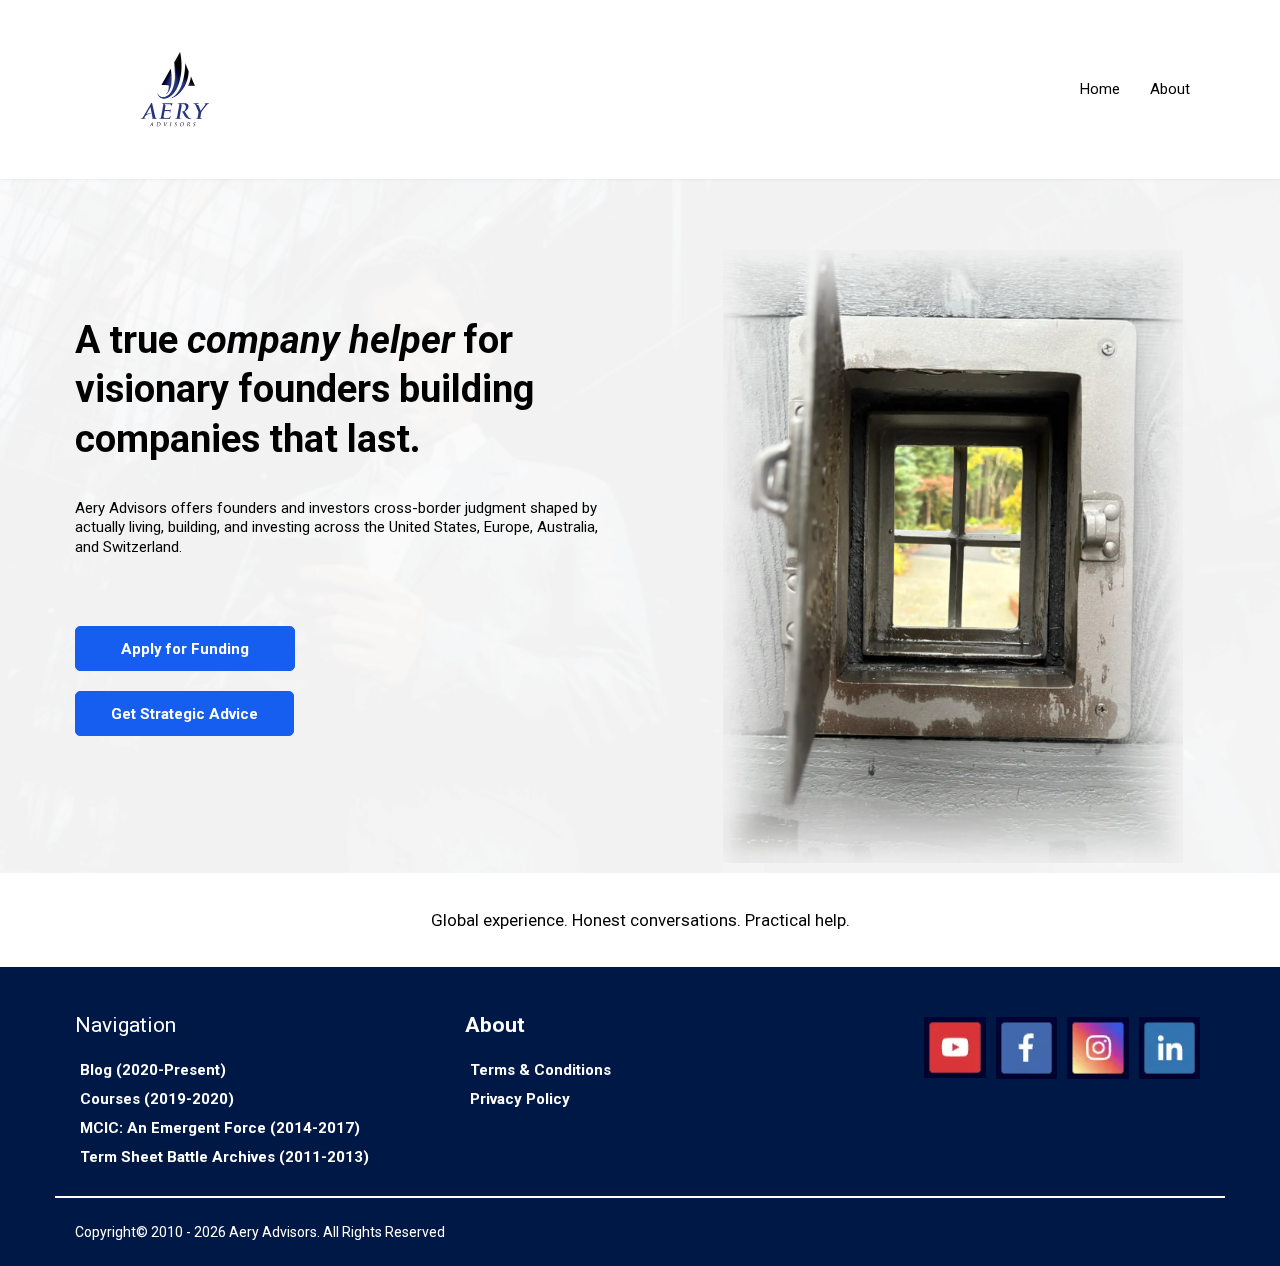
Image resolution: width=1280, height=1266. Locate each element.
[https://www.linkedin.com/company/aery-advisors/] (1169, 1047)
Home (1100, 89)
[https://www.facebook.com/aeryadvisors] (1026, 1047)
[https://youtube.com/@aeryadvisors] (954, 1047)
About (1170, 89)
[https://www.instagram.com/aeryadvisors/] (1097, 1047)
